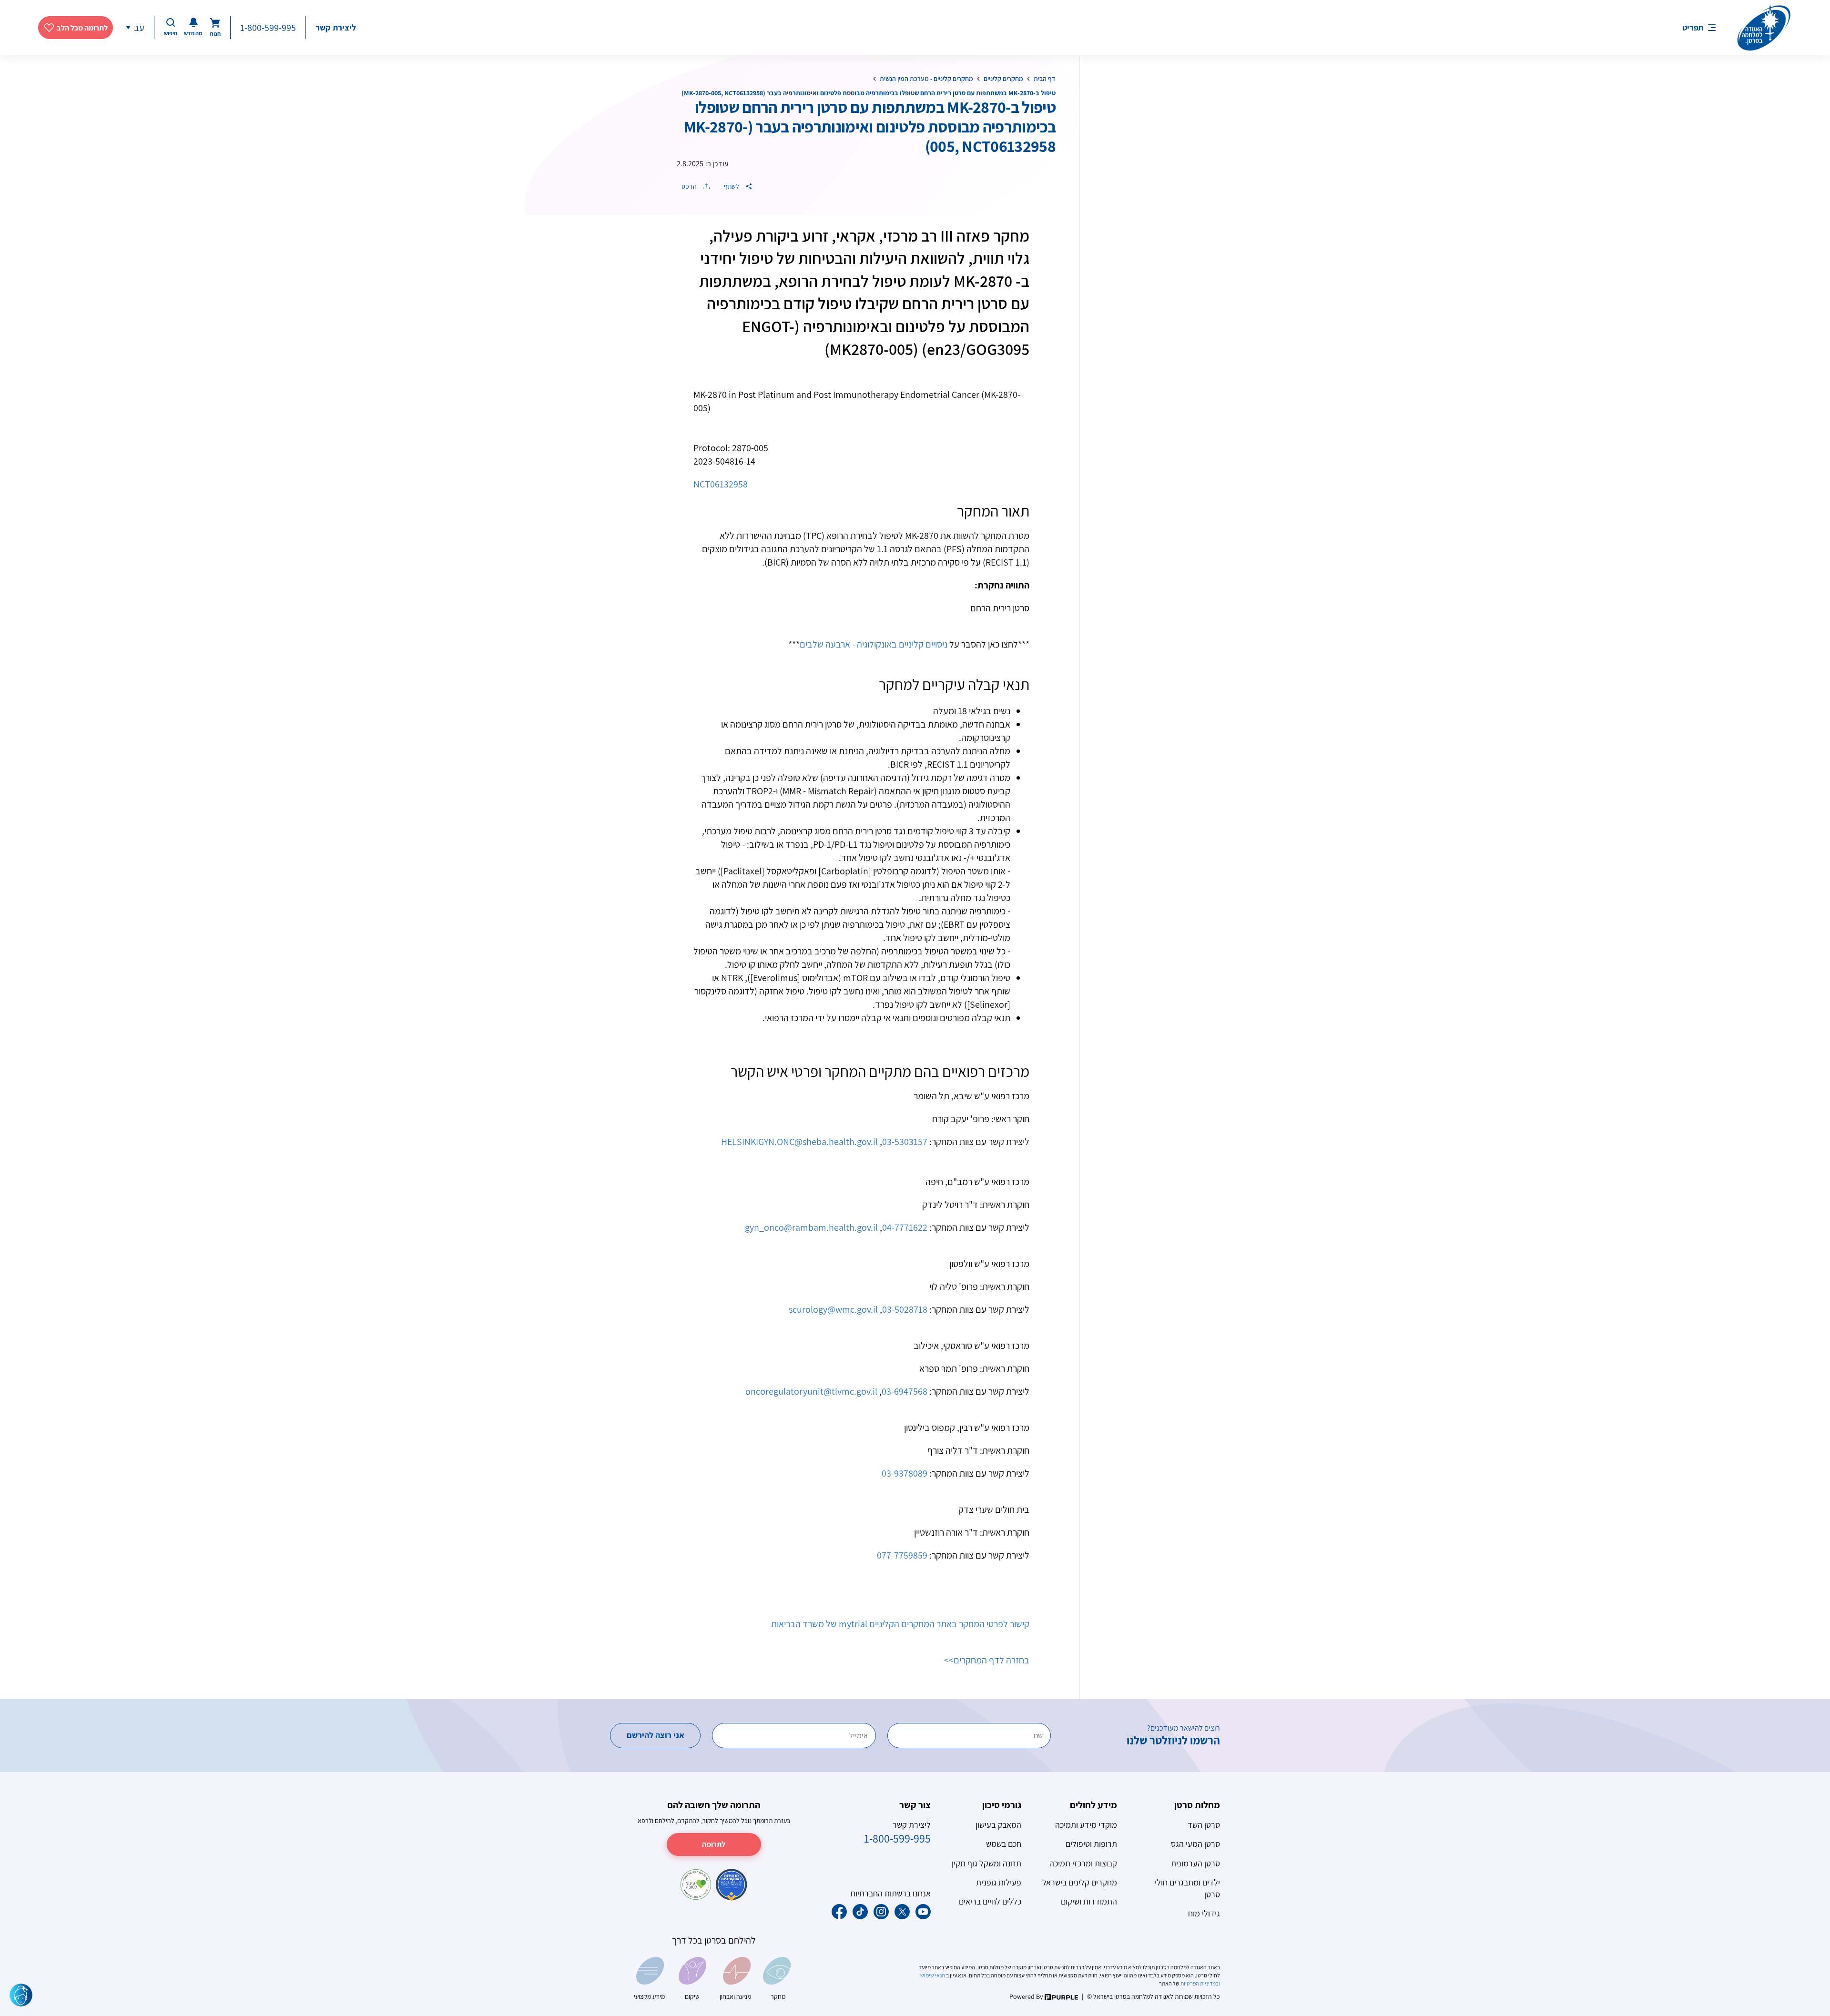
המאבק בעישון (998, 1825)
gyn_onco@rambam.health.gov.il (811, 1227)
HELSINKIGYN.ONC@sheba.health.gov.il (799, 1142)
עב (139, 28)
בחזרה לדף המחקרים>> (987, 1660)
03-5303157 (905, 1142)
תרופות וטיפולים (1091, 1844)
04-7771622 (905, 1227)
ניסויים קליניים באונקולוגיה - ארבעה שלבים (874, 644)
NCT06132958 (721, 484)
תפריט (1693, 27)
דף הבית (1045, 79)
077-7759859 (902, 1555)
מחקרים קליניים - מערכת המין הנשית (926, 79)
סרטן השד (1204, 1825)
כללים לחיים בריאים (990, 1901)
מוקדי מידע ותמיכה (1086, 1825)
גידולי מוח (1204, 1913)
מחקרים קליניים (1003, 79)
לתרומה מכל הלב (82, 28)
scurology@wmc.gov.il (833, 1309)
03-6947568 (905, 1391)
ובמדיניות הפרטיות (1200, 1983)
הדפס (690, 186)
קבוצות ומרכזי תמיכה (1083, 1863)
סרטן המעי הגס (1195, 1844)
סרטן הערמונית (1195, 1863)
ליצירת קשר (336, 27)
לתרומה (714, 1844)
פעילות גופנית (999, 1882)
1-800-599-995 (268, 28)
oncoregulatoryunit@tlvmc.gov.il (811, 1391)
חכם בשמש (1004, 1844)
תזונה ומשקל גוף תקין (986, 1863)
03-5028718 (905, 1309)
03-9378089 (905, 1473)
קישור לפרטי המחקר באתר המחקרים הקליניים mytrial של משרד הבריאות (900, 1624)
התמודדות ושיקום (1089, 1901)
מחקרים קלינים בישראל (1080, 1882)
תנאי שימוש (933, 1975)
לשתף (732, 186)
